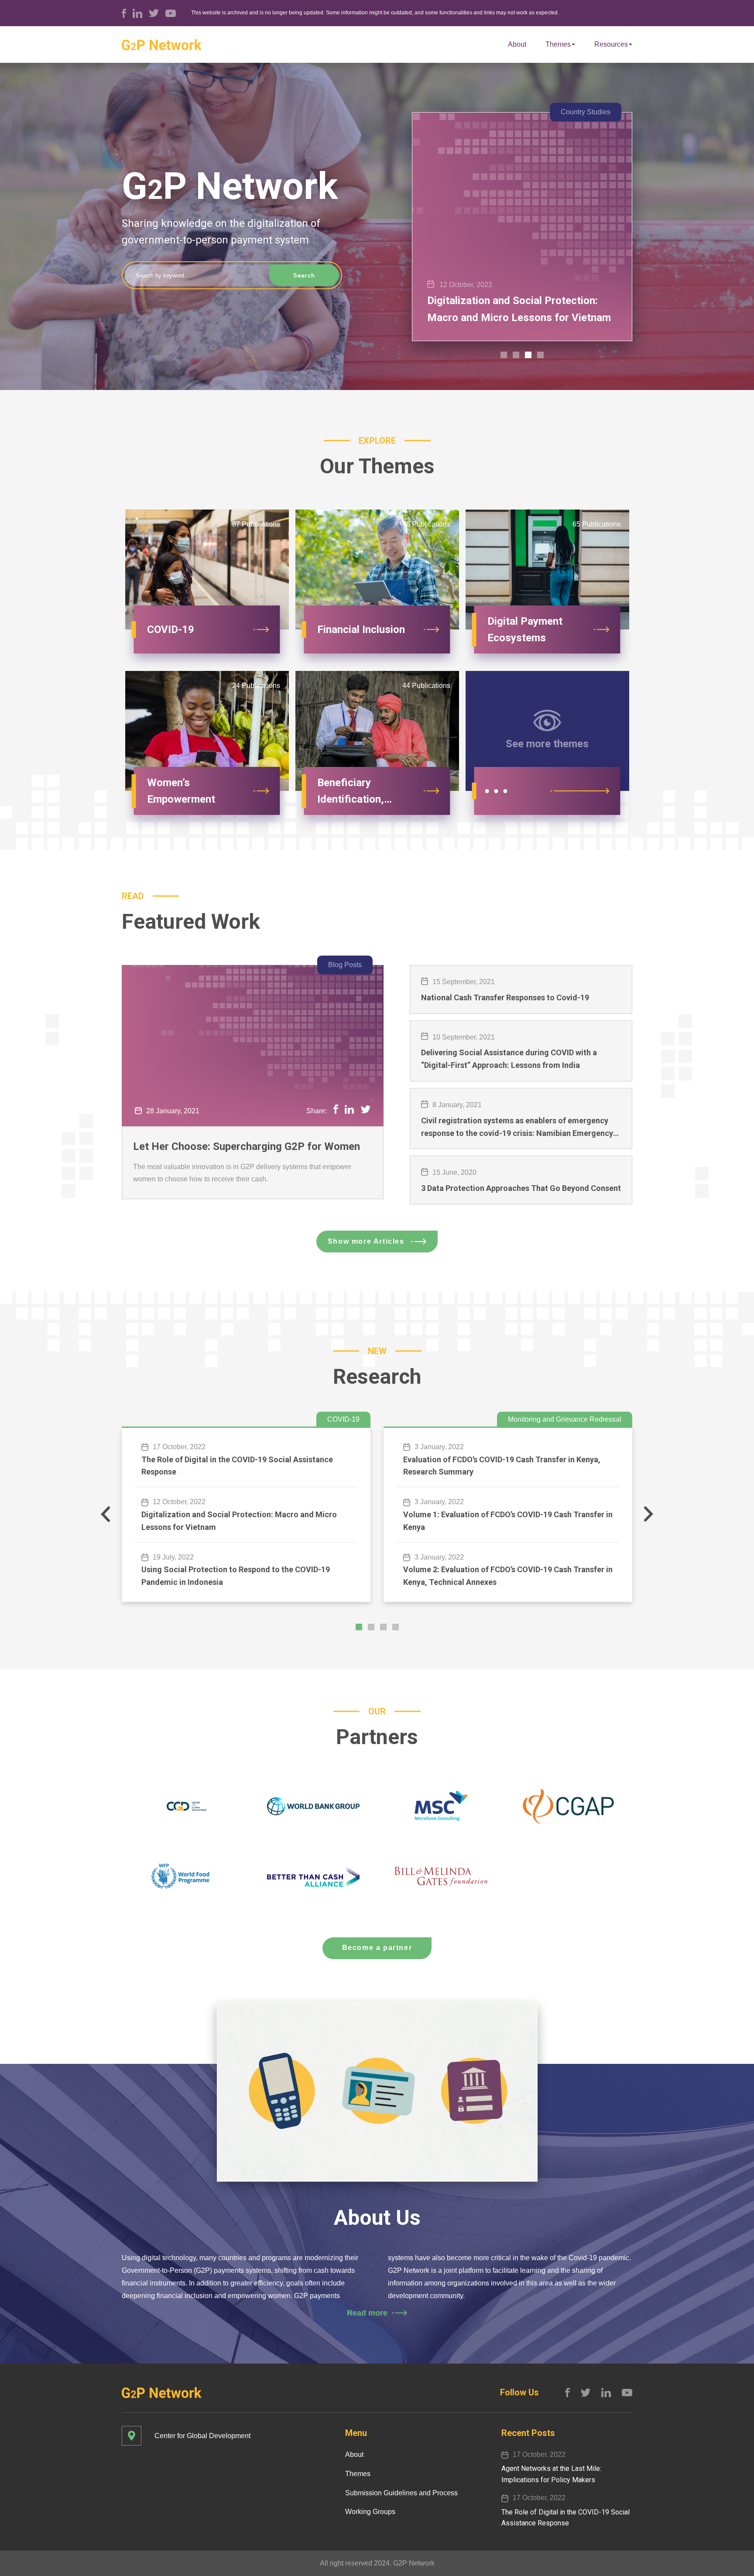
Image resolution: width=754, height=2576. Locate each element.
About (517, 44)
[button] (504, 355)
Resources (611, 44)
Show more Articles (366, 1241)
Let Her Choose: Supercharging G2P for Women (247, 1146)
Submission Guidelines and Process (401, 2493)
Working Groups (370, 2512)
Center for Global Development (202, 2436)
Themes (558, 44)
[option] (522, 227)
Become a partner (377, 1948)
